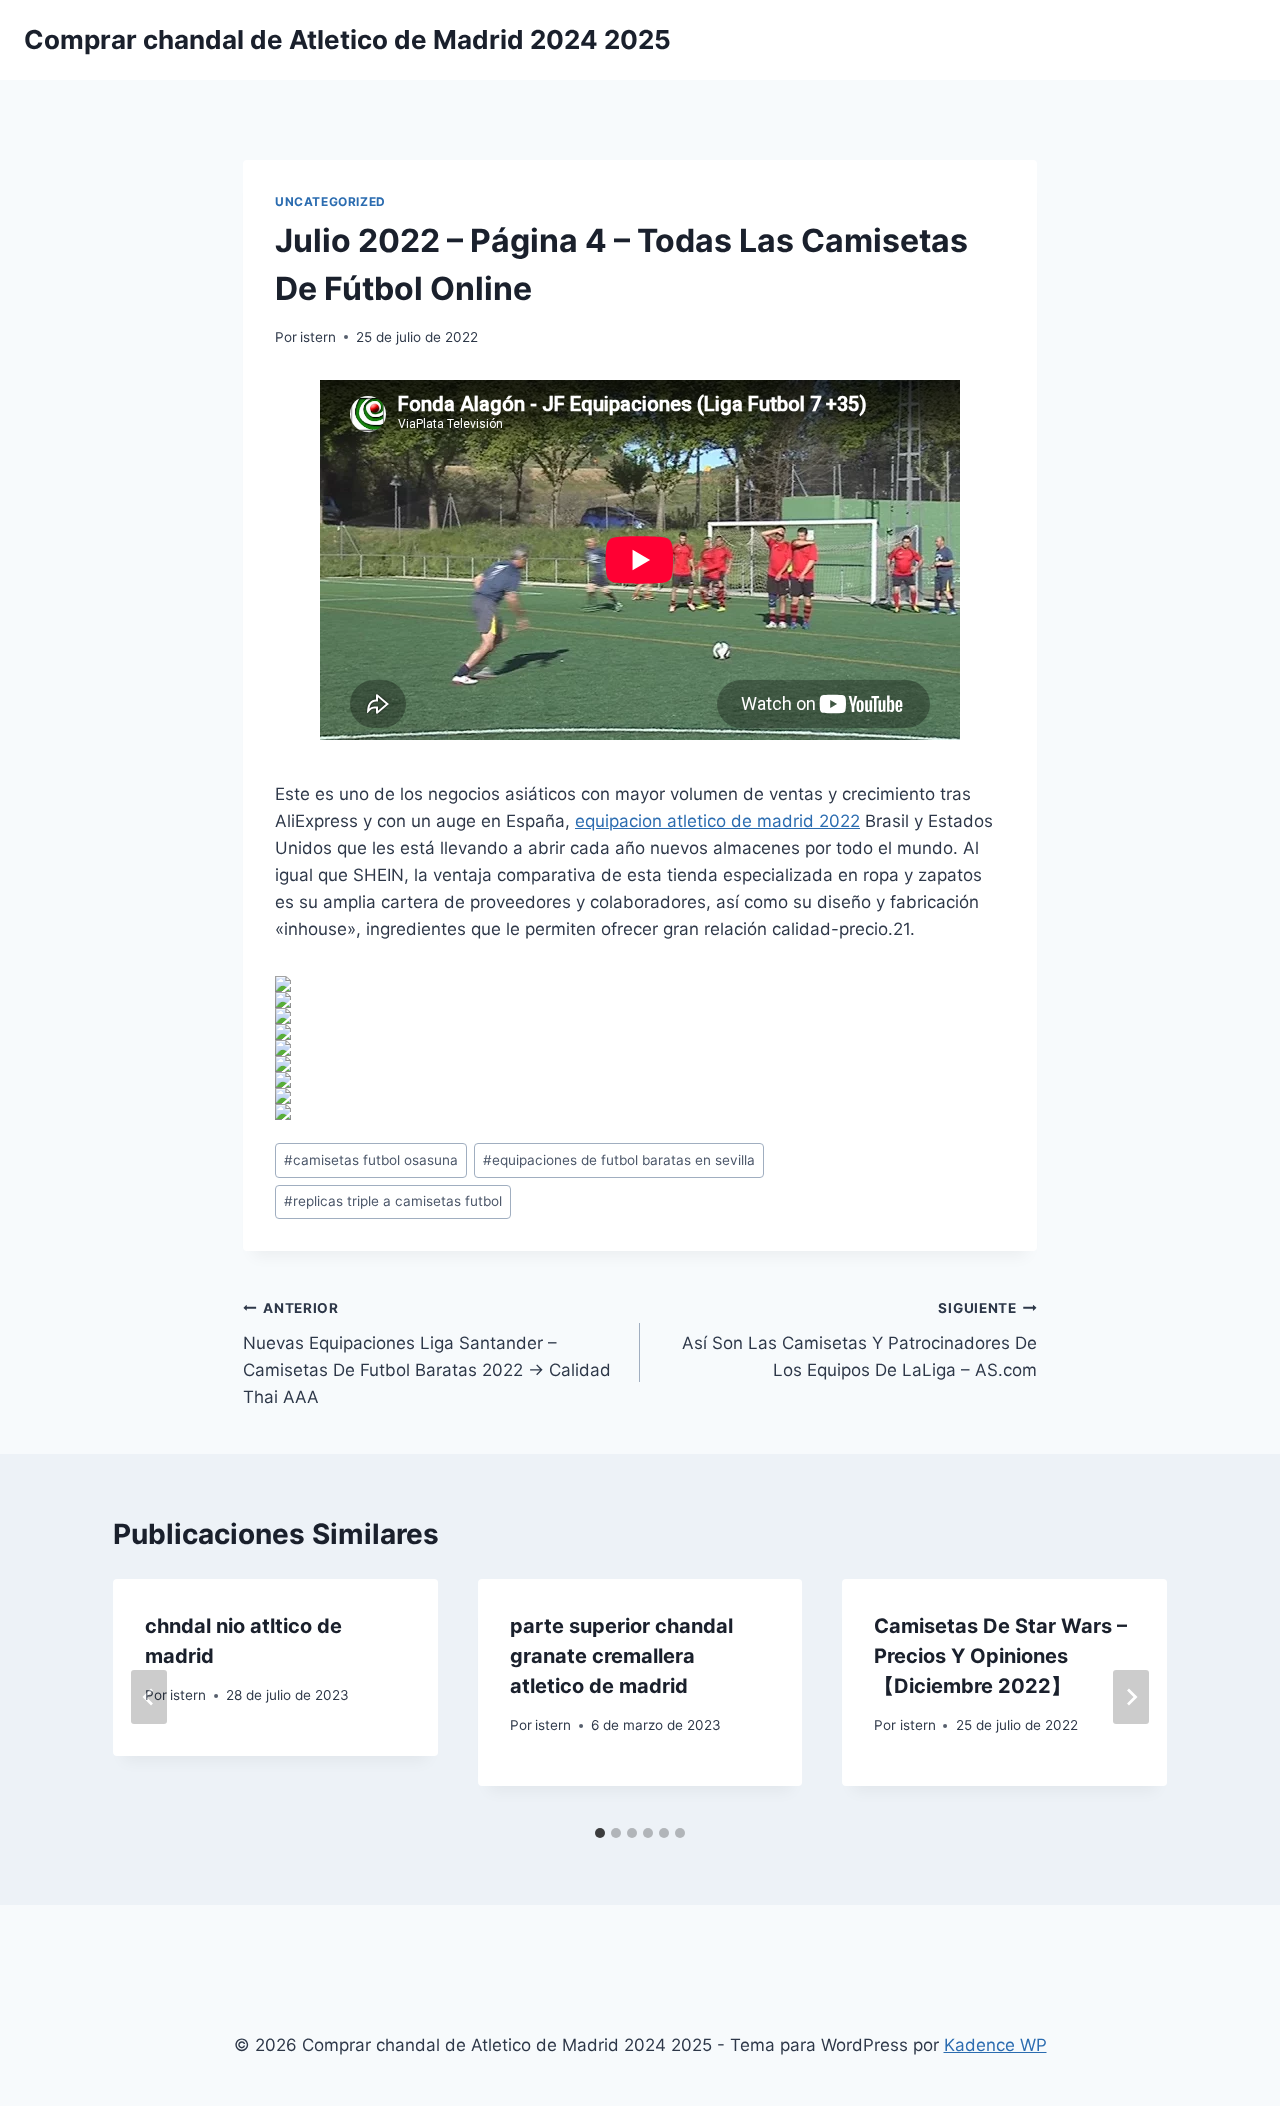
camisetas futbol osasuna (371, 1160)
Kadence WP (995, 2045)
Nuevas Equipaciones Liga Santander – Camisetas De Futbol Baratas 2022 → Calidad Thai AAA (427, 1353)
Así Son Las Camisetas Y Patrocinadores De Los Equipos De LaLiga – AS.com (859, 1340)
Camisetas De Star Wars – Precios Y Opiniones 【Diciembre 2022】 (1000, 1656)
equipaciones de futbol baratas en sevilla (619, 1160)
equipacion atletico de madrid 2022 (717, 821)
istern (318, 337)
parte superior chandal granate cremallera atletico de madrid (621, 1656)
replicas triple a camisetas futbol (393, 1201)
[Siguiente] (1131, 1697)
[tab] (600, 1833)
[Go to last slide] (149, 1697)
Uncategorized (330, 201)
